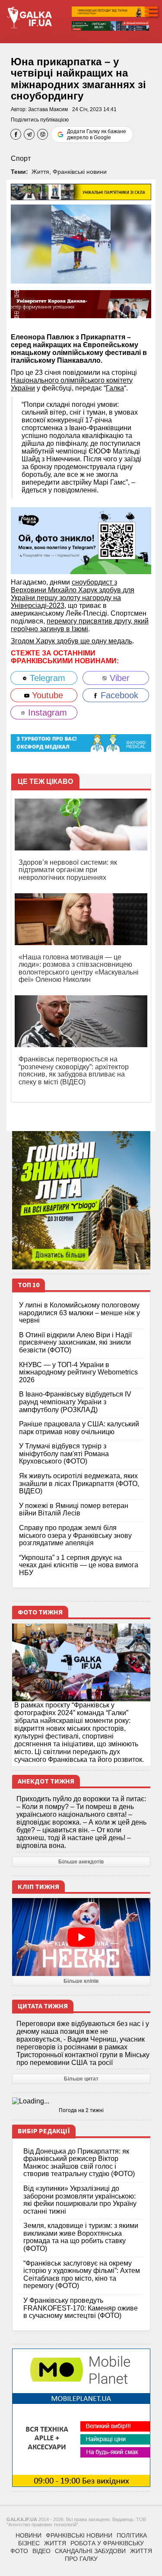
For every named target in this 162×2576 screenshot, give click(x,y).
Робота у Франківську (107, 2543)
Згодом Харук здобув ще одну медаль (71, 641)
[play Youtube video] (81, 1937)
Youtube (46, 695)
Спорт (21, 158)
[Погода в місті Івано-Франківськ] (81, 2101)
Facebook (118, 695)
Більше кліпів (81, 1981)
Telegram (46, 678)
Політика (132, 2535)
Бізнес (29, 2543)
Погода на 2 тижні (81, 2110)
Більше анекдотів (81, 1862)
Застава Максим (48, 109)
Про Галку (81, 2559)
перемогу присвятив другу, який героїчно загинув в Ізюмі (80, 625)
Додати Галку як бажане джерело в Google (97, 134)
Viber (118, 678)
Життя (40, 172)
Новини (29, 2535)
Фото (19, 2551)
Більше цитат (81, 2079)
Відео (41, 2551)
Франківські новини (80, 172)
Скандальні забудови (90, 2551)
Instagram (46, 713)
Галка (115, 388)
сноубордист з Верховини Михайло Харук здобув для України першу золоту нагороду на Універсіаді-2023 (73, 594)
